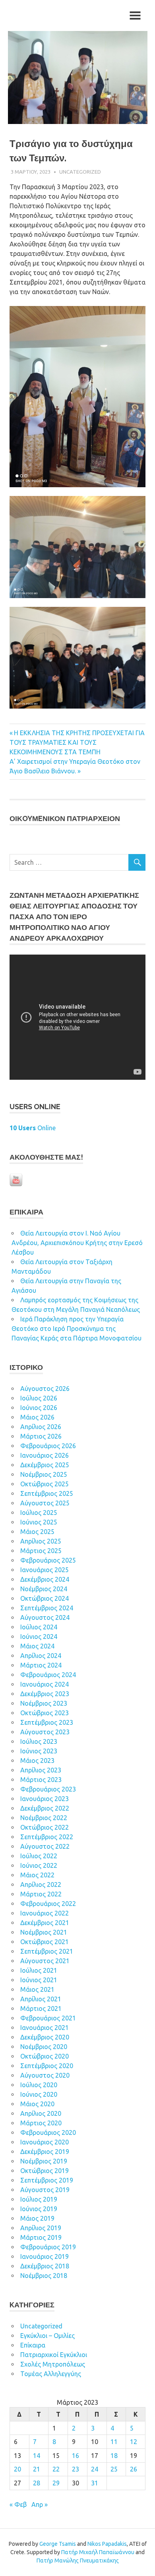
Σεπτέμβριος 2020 (47, 2066)
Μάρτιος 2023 (41, 1780)
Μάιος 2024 (37, 1646)
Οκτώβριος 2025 (45, 1484)
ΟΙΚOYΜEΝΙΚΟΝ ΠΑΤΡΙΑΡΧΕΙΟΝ (65, 818)
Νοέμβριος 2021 (44, 1932)
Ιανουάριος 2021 (45, 2028)
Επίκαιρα (33, 2345)
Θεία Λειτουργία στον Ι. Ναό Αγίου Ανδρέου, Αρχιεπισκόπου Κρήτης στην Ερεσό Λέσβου (77, 1243)
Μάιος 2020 (37, 2104)
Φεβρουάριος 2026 (48, 1446)
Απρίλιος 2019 (41, 2228)
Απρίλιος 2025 (41, 1541)
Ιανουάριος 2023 (45, 1799)
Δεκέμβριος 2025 (45, 1465)
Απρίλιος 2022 (41, 1885)
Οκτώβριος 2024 (45, 1598)
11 (114, 2442)
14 (37, 2456)
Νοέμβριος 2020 (44, 2047)
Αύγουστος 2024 (45, 1617)
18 (114, 2456)
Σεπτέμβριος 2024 (47, 1608)
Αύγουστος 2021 (45, 1961)
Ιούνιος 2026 (39, 1408)
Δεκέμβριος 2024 (45, 1579)
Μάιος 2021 (37, 1989)
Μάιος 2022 (37, 1875)
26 (134, 2469)
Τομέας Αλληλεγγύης (51, 2374)
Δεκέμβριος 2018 (45, 2266)
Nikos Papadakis (107, 2544)
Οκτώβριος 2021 (45, 1942)
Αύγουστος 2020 (45, 2075)
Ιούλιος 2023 (39, 1741)
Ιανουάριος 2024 (45, 1684)
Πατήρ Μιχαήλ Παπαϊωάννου (98, 2552)
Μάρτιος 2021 (41, 2009)
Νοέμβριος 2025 (44, 1474)
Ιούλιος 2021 (39, 1970)
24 (95, 2469)
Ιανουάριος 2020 (45, 2142)
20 (17, 2469)
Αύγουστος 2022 (45, 1846)
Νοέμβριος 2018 (44, 2276)
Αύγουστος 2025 (45, 1503)
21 (37, 2469)
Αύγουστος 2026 (45, 1389)
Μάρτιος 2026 (41, 1436)
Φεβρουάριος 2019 (48, 2247)
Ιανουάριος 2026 (45, 1455)
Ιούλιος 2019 (39, 2199)
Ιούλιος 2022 (39, 1856)
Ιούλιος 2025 (39, 1513)
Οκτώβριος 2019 (45, 2171)
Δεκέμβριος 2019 (45, 2152)
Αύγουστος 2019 (45, 2190)
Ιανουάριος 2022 (45, 1913)
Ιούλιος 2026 (39, 1398)
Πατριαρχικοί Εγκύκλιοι (54, 2355)
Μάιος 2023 (37, 1761)
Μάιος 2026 (37, 1417)
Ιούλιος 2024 (39, 1627)
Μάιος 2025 (37, 1532)
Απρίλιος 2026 (41, 1427)
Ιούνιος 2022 (39, 1865)
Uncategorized (80, 172)
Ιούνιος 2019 (39, 2209)
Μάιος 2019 (37, 2218)
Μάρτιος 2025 (41, 1551)
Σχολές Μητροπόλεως (53, 2364)
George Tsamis (58, 2544)
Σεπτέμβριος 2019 (47, 2180)
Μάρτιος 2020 (41, 2123)
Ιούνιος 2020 (39, 2094)
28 (37, 2483)
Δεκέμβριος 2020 (45, 2037)
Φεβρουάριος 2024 (48, 1675)
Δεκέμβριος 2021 (45, 1923)
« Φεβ (18, 2504)
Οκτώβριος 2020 (45, 2056)
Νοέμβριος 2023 (44, 1703)
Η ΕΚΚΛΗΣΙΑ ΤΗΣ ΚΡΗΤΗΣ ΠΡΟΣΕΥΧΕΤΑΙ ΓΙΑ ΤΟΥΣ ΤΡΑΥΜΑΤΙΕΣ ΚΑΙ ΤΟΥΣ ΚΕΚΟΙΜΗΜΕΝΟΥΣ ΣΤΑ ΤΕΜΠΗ (77, 742)
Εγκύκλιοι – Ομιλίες (47, 2336)
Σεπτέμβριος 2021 (47, 1951)
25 (114, 2469)
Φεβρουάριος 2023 (48, 1789)
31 (95, 2483)
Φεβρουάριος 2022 (48, 1904)
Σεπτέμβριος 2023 (47, 1722)
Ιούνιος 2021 (39, 1980)
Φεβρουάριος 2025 (48, 1560)
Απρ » (40, 2504)
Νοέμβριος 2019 (44, 2161)
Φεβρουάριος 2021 (48, 2018)
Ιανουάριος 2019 (45, 2256)
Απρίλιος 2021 (41, 1999)
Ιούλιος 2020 (39, 2085)
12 (134, 2442)
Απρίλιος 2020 (41, 2113)
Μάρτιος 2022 (41, 1894)
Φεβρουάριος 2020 (48, 2132)
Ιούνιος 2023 (39, 1751)
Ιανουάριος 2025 (45, 1570)
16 (76, 2456)
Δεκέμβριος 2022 (45, 1808)
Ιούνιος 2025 (39, 1522)
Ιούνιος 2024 (39, 1637)
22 (56, 2469)
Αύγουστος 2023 (45, 1732)
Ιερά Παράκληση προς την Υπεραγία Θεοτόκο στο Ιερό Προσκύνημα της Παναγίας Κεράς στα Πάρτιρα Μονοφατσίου (77, 1329)
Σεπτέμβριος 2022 (47, 1837)
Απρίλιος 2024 (41, 1656)
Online (33, 1128)
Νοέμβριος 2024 (44, 1589)
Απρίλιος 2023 (41, 1770)
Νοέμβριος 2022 (44, 1818)
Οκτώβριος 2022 (45, 1827)
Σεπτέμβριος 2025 (47, 1493)
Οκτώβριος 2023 (45, 1713)
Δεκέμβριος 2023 (45, 1694)
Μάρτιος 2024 (41, 1665)
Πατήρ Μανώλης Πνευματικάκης (78, 2561)
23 (76, 2469)
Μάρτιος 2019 (41, 2237)
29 (56, 2483)
